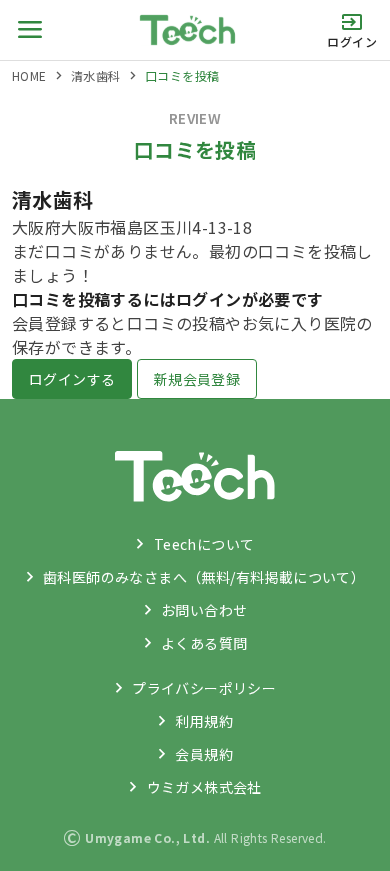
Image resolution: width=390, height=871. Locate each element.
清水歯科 (96, 75)
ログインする (72, 379)
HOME (29, 75)
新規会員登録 (197, 379)
